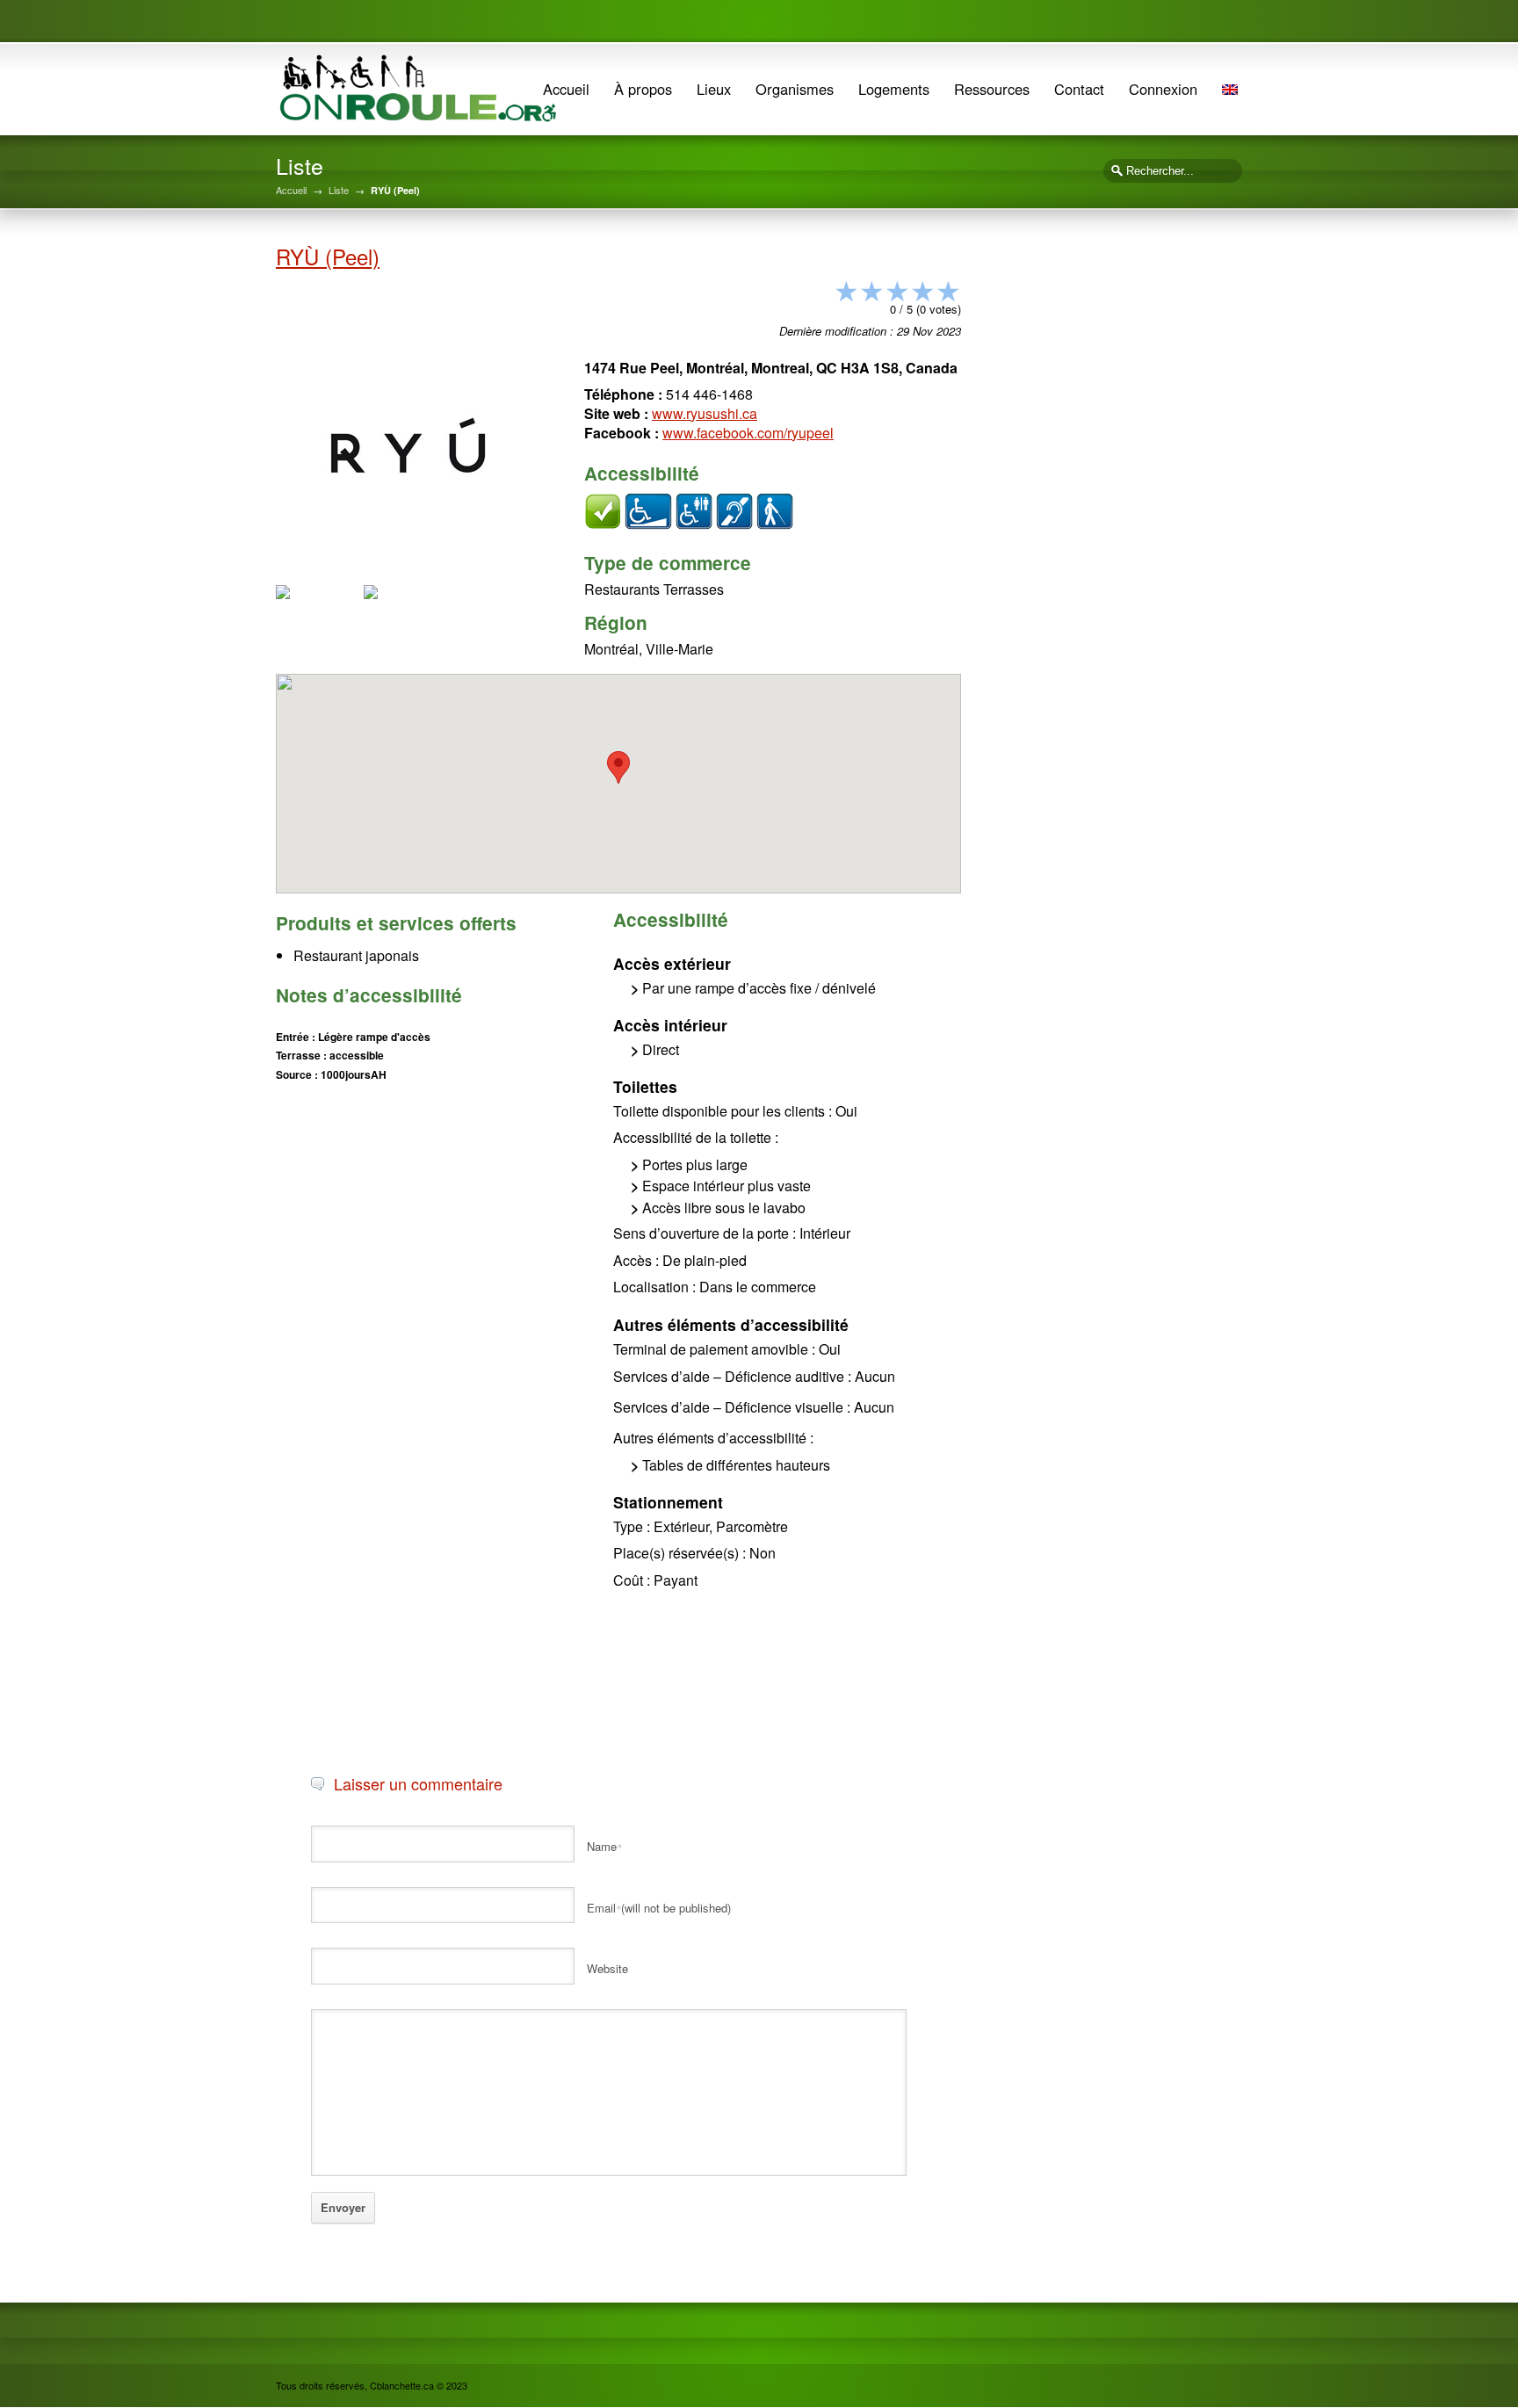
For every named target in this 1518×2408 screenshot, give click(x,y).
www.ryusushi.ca (705, 413)
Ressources (992, 89)
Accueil (566, 89)
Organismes (795, 89)
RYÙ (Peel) (328, 256)
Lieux (714, 89)
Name (604, 1846)
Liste (339, 190)
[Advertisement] (408, 1211)
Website (607, 1968)
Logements (894, 89)
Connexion (1163, 89)
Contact (1079, 89)
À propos (643, 89)
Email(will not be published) (659, 1908)
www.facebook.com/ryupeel (748, 433)
